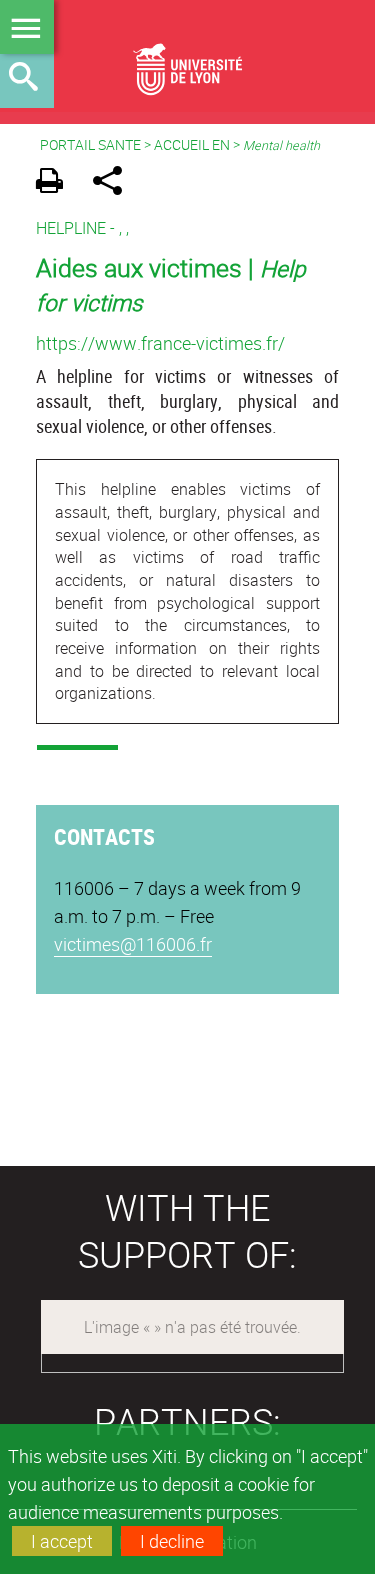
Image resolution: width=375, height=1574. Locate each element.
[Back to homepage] (187, 56)
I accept (62, 1541)
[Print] (56, 183)
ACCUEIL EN (192, 144)
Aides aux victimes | (171, 284)
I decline (172, 1541)
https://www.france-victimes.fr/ (160, 343)
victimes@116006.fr (133, 944)
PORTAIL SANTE (90, 144)
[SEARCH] (27, 81)
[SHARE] (114, 183)
